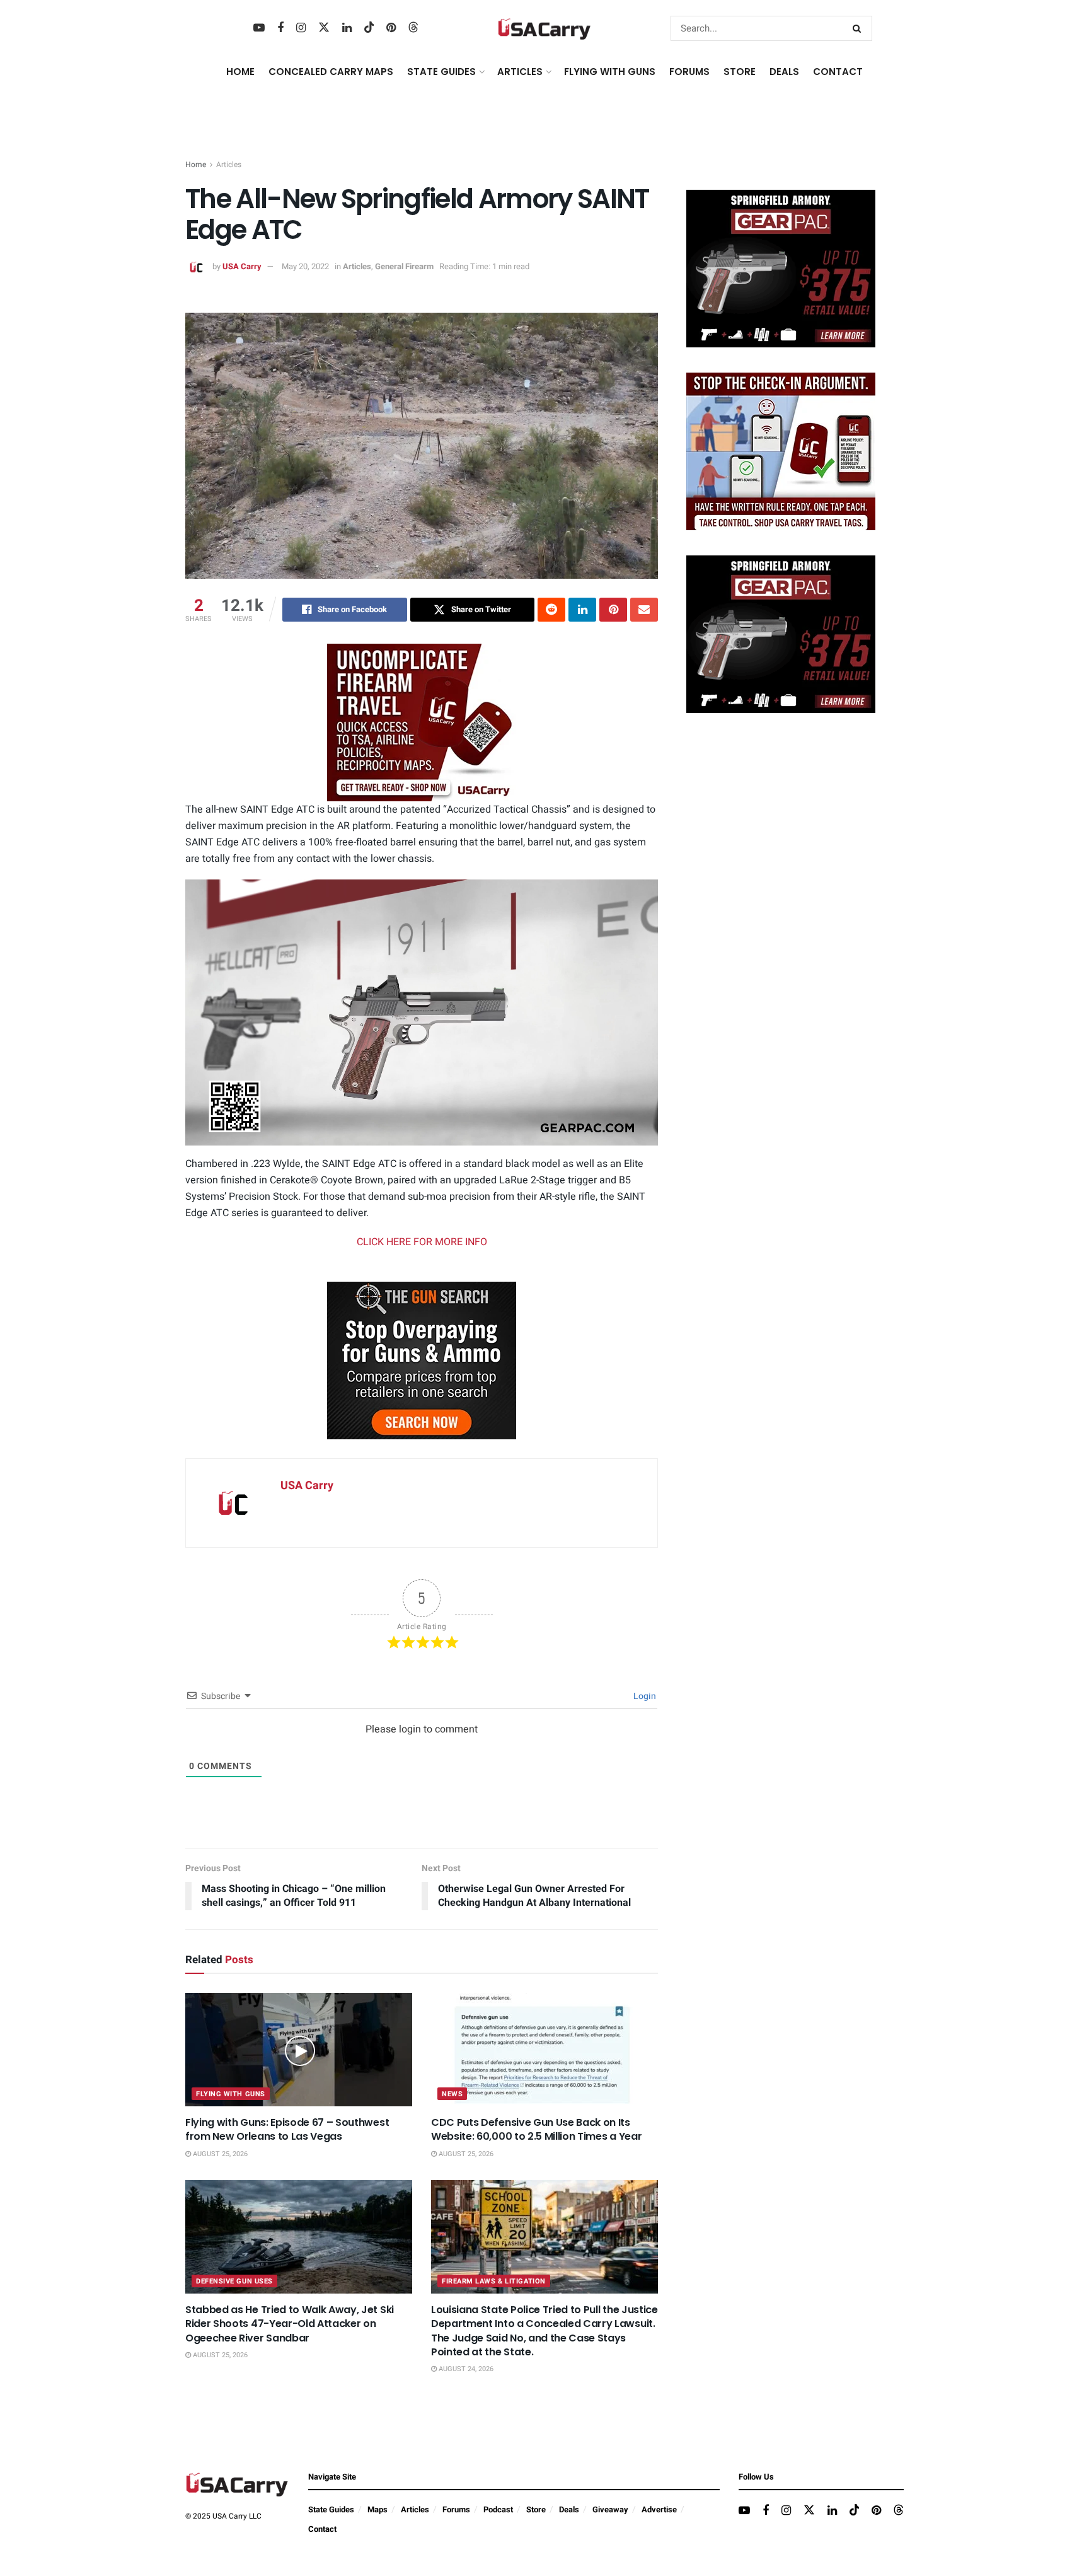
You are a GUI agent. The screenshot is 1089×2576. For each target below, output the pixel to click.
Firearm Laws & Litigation (494, 2281)
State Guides (331, 2509)
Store (536, 2509)
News (452, 2094)
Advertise (659, 2509)
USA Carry (242, 266)
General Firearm (404, 266)
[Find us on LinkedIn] (347, 28)
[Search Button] (859, 28)
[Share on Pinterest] (613, 610)
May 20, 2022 (305, 266)
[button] (422, 1011)
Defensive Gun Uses (234, 2281)
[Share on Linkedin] (582, 610)
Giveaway (610, 2509)
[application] (422, 446)
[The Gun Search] (422, 1360)
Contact (838, 72)
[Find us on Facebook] (280, 28)
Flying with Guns (231, 2094)
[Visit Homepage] (544, 29)
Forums (456, 2509)
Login (644, 1696)
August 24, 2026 (465, 2369)
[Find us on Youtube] (259, 28)
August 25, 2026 (219, 2154)
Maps (377, 2509)
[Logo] (616, 895)
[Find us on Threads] (413, 28)
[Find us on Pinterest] (391, 28)
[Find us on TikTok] (369, 28)
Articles (229, 165)
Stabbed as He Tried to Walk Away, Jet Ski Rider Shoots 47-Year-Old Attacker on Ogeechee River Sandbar (290, 2324)
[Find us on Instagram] (301, 28)
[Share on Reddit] (551, 610)
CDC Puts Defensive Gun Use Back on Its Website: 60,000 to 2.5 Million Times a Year (536, 2129)
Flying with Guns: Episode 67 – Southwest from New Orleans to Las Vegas (287, 2129)
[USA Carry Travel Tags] (422, 722)
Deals (569, 2509)
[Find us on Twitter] (324, 28)
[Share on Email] (644, 610)
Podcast (498, 2509)
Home (240, 72)
